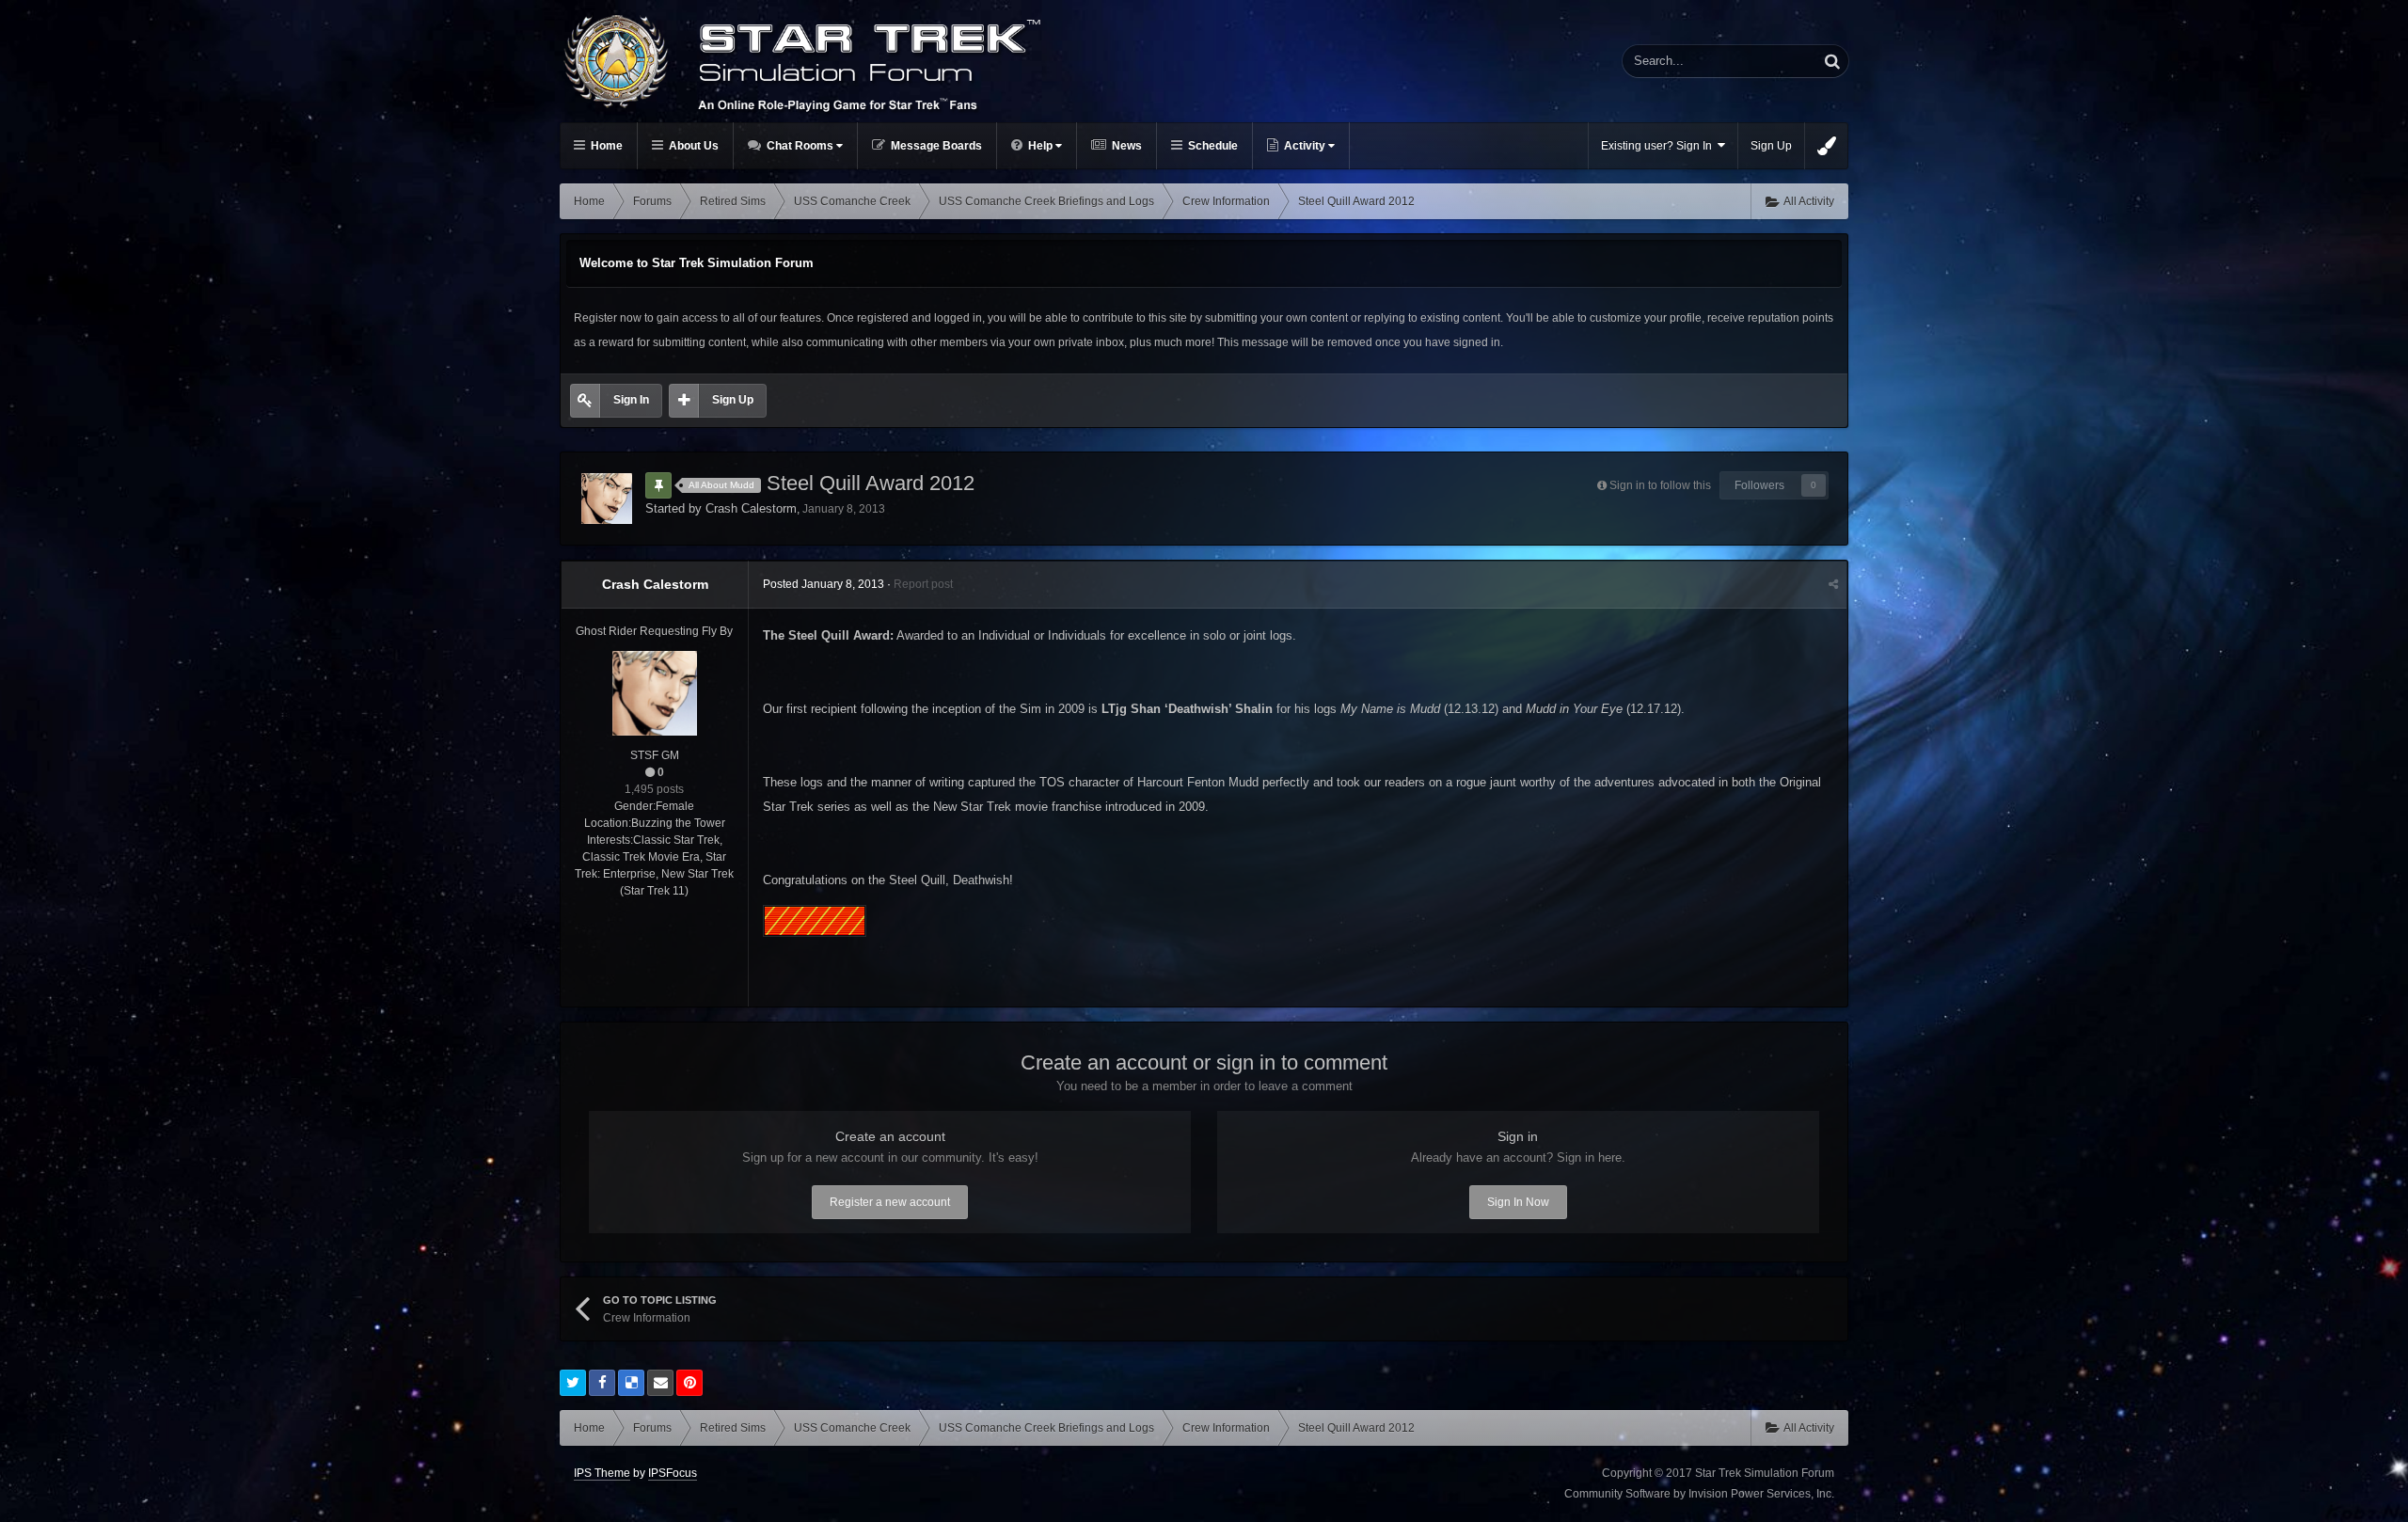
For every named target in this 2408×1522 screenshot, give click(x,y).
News (1125, 146)
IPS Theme (602, 1473)
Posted (824, 584)
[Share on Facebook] (602, 1383)
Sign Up (1771, 146)
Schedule (1212, 146)
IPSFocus (673, 1473)
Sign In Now (1518, 1202)
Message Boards (935, 146)
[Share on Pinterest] (689, 1383)
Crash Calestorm (751, 508)
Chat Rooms (800, 146)
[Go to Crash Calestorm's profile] (607, 499)
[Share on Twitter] (573, 1383)
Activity (1305, 146)
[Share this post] (1833, 584)
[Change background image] (1827, 146)
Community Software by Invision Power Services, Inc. (1699, 1494)
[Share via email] (660, 1383)
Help (1040, 146)
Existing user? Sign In (1659, 146)
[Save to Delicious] (631, 1383)
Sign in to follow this (1660, 485)
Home (605, 146)
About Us (692, 146)
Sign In (631, 400)
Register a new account (890, 1202)
